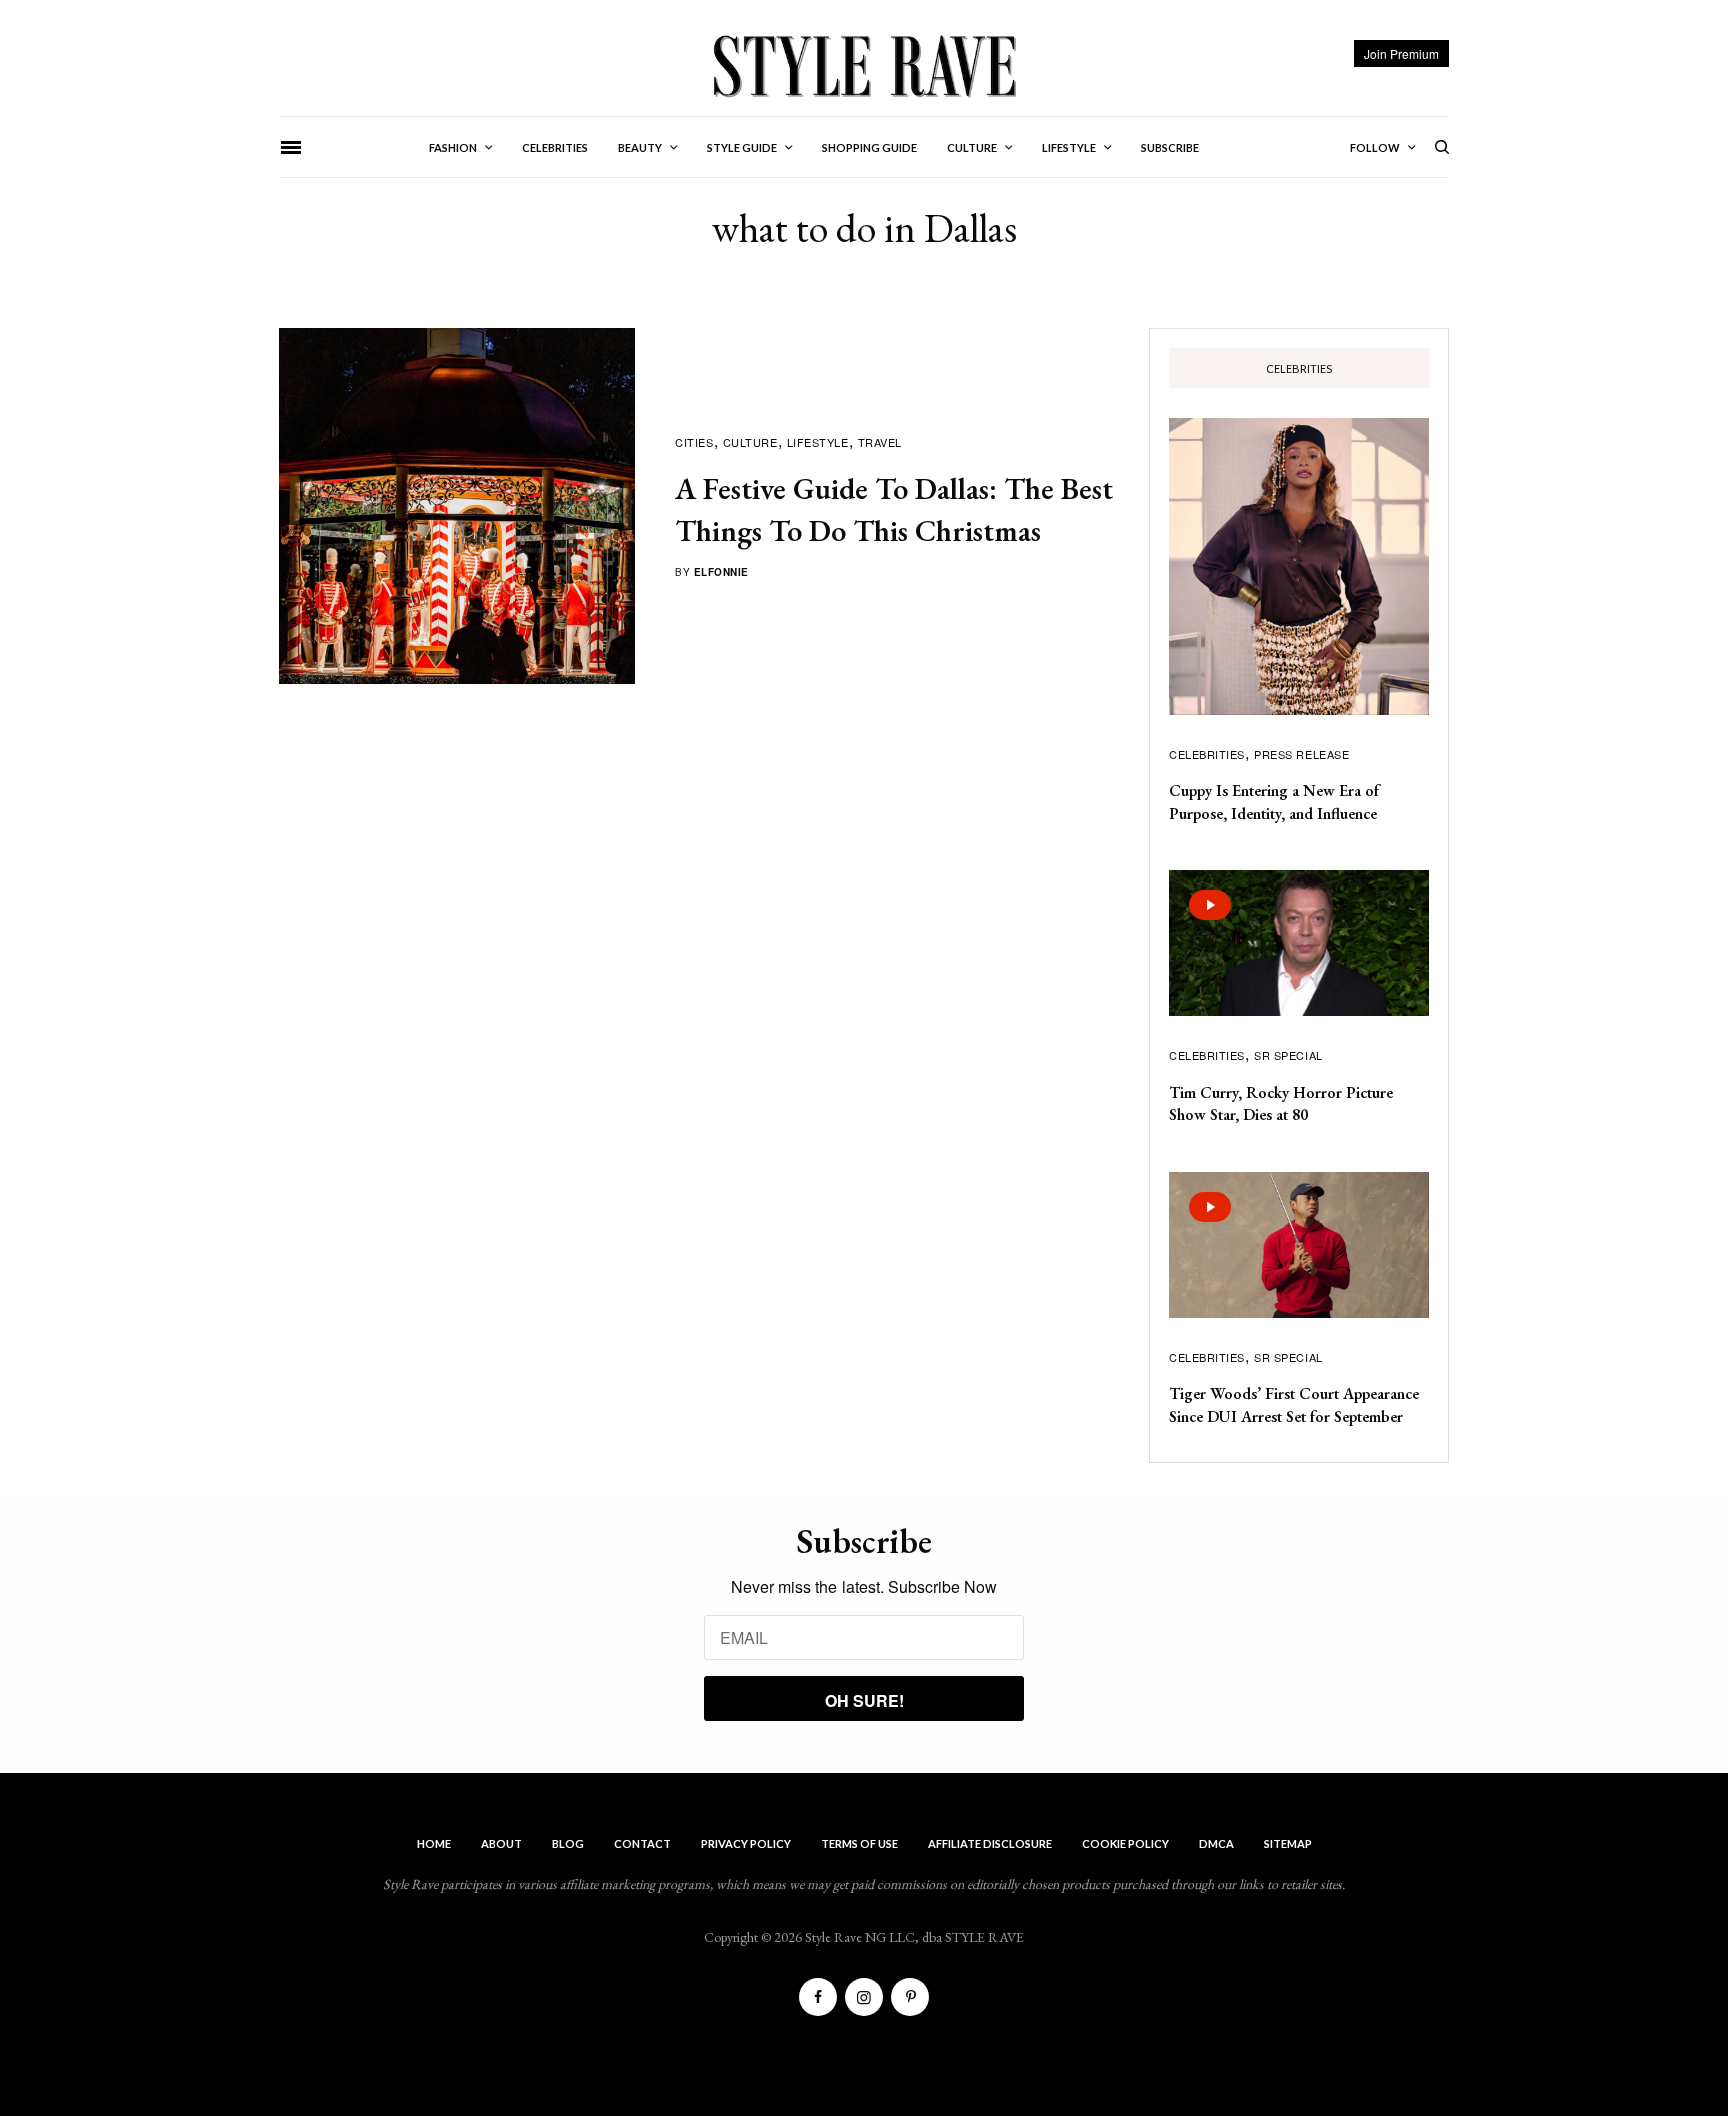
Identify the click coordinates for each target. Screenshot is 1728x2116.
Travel (880, 442)
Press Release (1301, 754)
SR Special (1288, 1055)
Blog (568, 1843)
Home (434, 1843)
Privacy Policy (746, 1843)
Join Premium (1401, 53)
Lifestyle (818, 442)
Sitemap (1288, 1843)
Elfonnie (721, 572)
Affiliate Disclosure (990, 1843)
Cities (694, 442)
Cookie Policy (1125, 1843)
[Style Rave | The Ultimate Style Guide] (863, 65)
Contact (642, 1843)
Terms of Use (859, 1843)
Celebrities (1207, 754)
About (501, 1843)
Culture (750, 442)
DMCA (1216, 1843)
